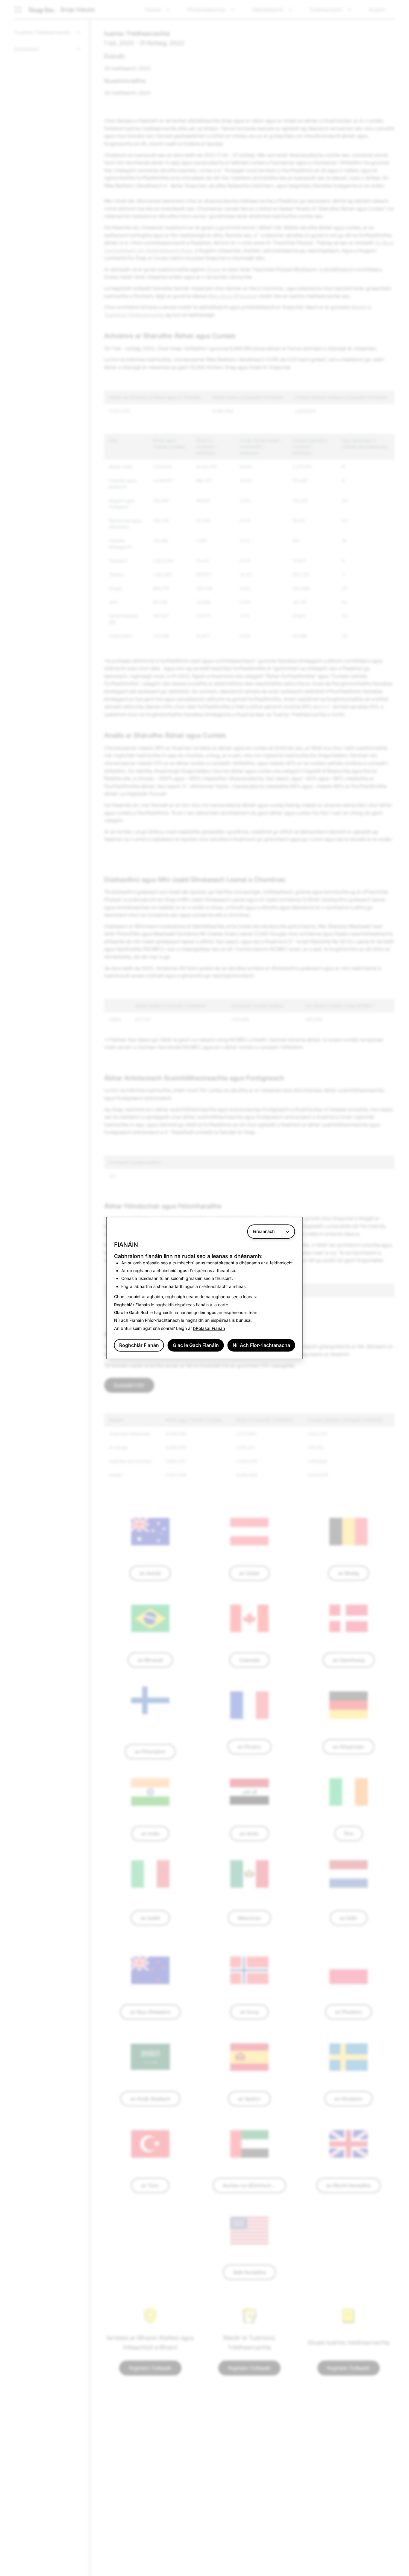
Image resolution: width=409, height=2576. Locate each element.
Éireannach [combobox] (264, 1231)
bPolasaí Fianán (209, 1328)
